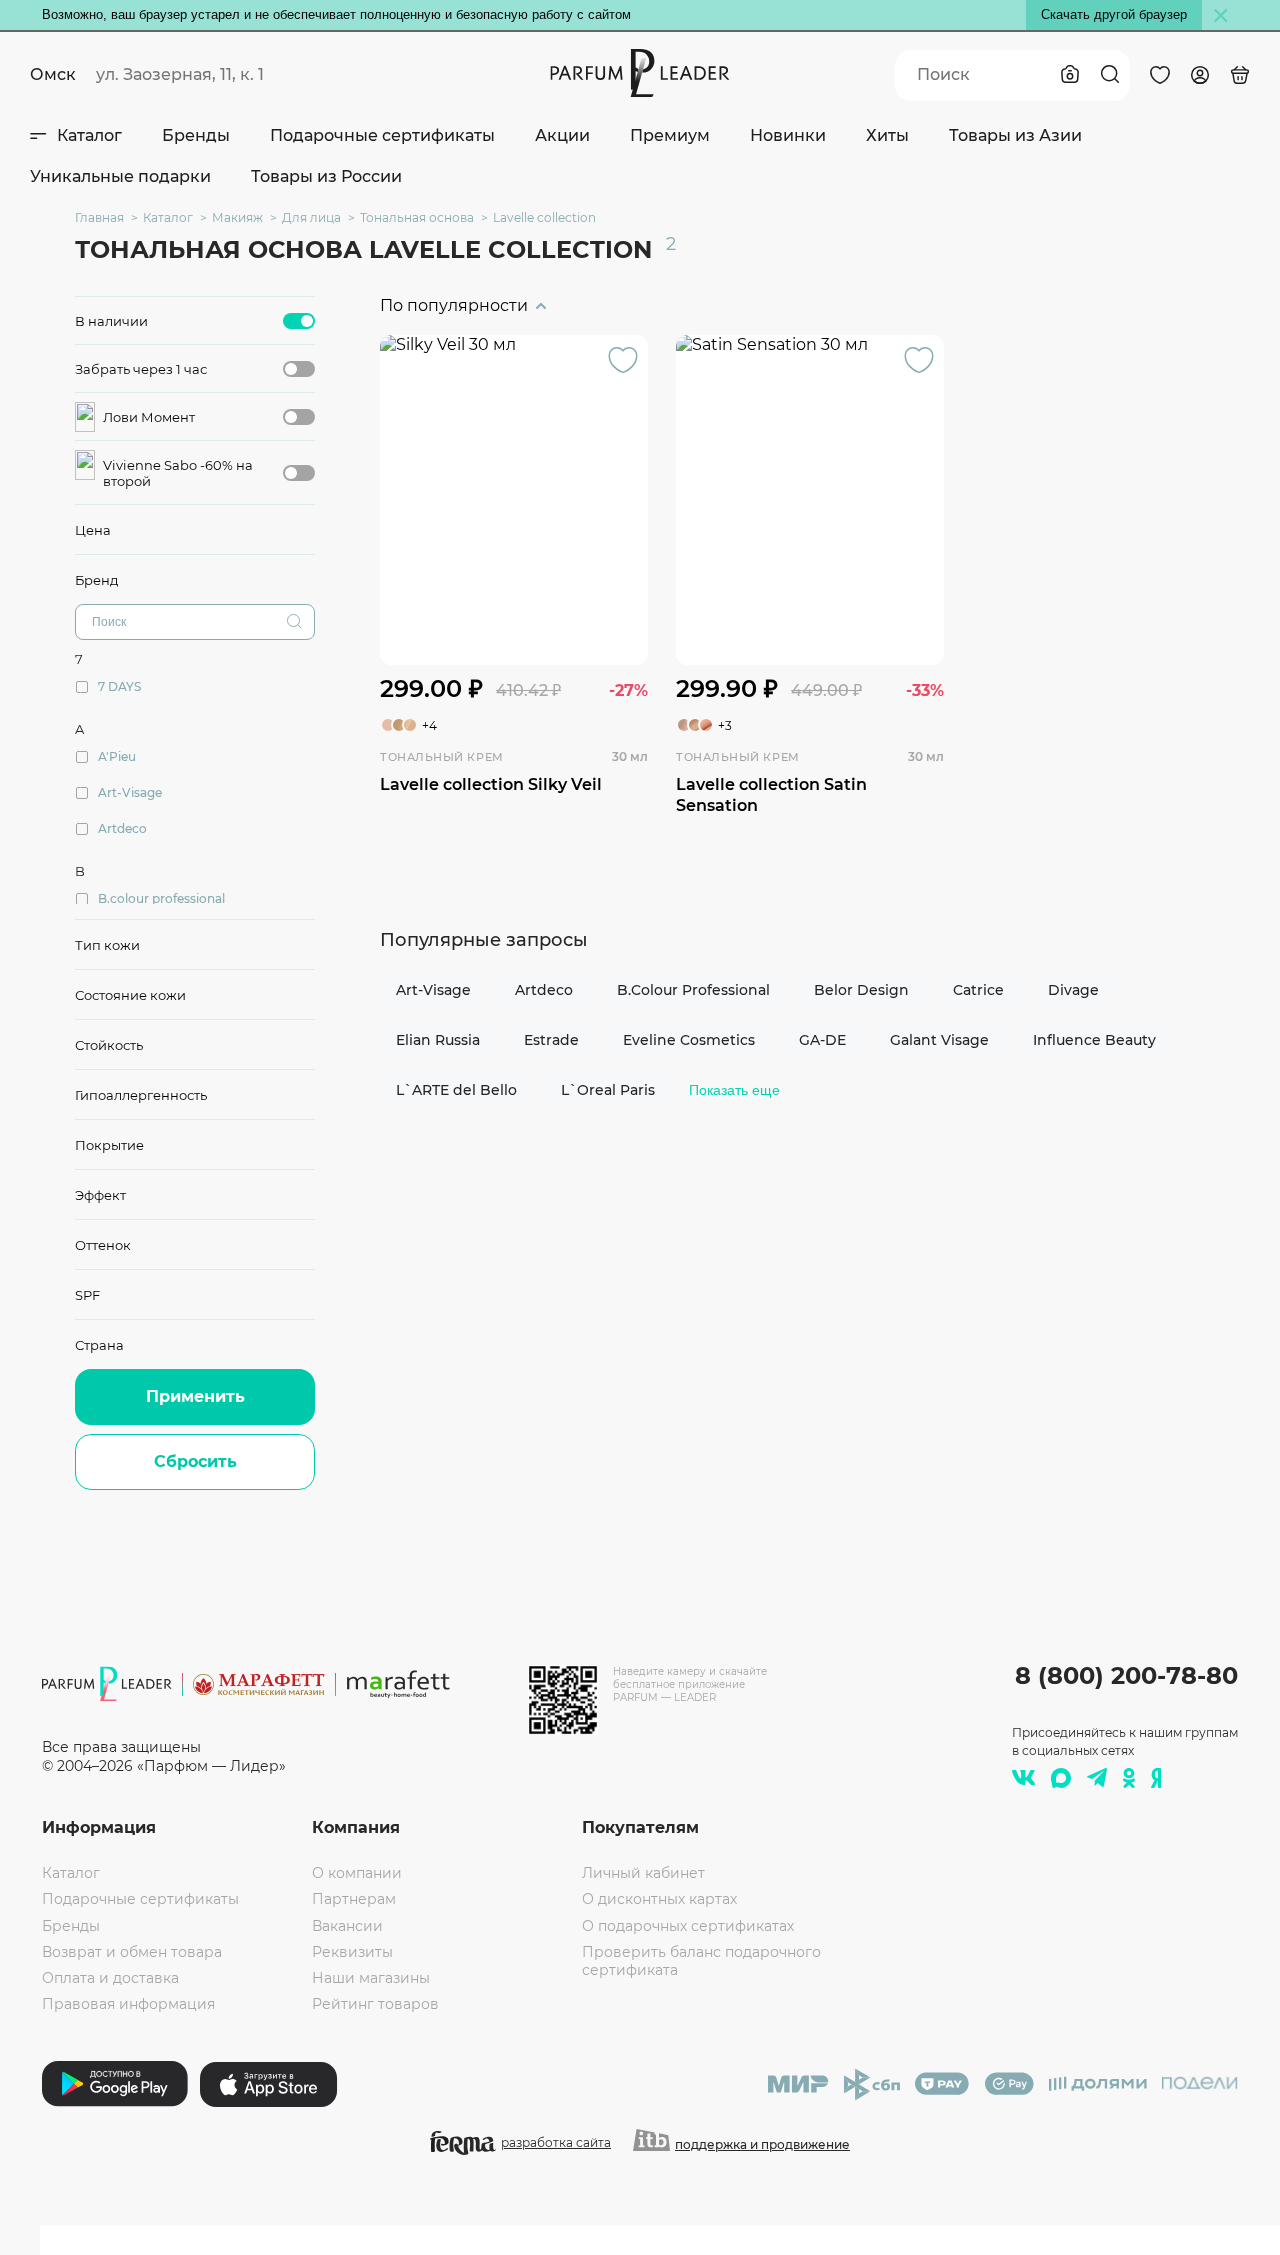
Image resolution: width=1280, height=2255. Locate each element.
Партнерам (354, 1899)
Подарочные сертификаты (382, 135)
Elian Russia (438, 1040)
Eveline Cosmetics (689, 1040)
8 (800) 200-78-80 (1126, 1675)
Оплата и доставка (110, 1978)
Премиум (670, 135)
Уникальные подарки (120, 176)
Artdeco (544, 990)
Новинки (788, 135)
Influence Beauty (1094, 1040)
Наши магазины (371, 1978)
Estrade (551, 1040)
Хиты (887, 135)
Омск (53, 74)
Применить (195, 1396)
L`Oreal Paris (608, 1090)
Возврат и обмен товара (132, 1952)
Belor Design (861, 990)
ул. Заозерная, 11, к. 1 (180, 74)
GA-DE (822, 1040)
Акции (562, 135)
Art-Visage (433, 990)
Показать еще (734, 1090)
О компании (357, 1873)
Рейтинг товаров (375, 2004)
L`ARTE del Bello (456, 1090)
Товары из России (326, 176)
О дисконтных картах (659, 1899)
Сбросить (195, 1461)
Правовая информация (128, 2004)
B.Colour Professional (693, 990)
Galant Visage (939, 1040)
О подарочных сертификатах (688, 1926)
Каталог (89, 135)
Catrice (978, 990)
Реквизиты (352, 1952)
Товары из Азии (1015, 135)
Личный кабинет (643, 1873)
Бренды (196, 135)
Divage (1073, 990)
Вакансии (347, 1926)
